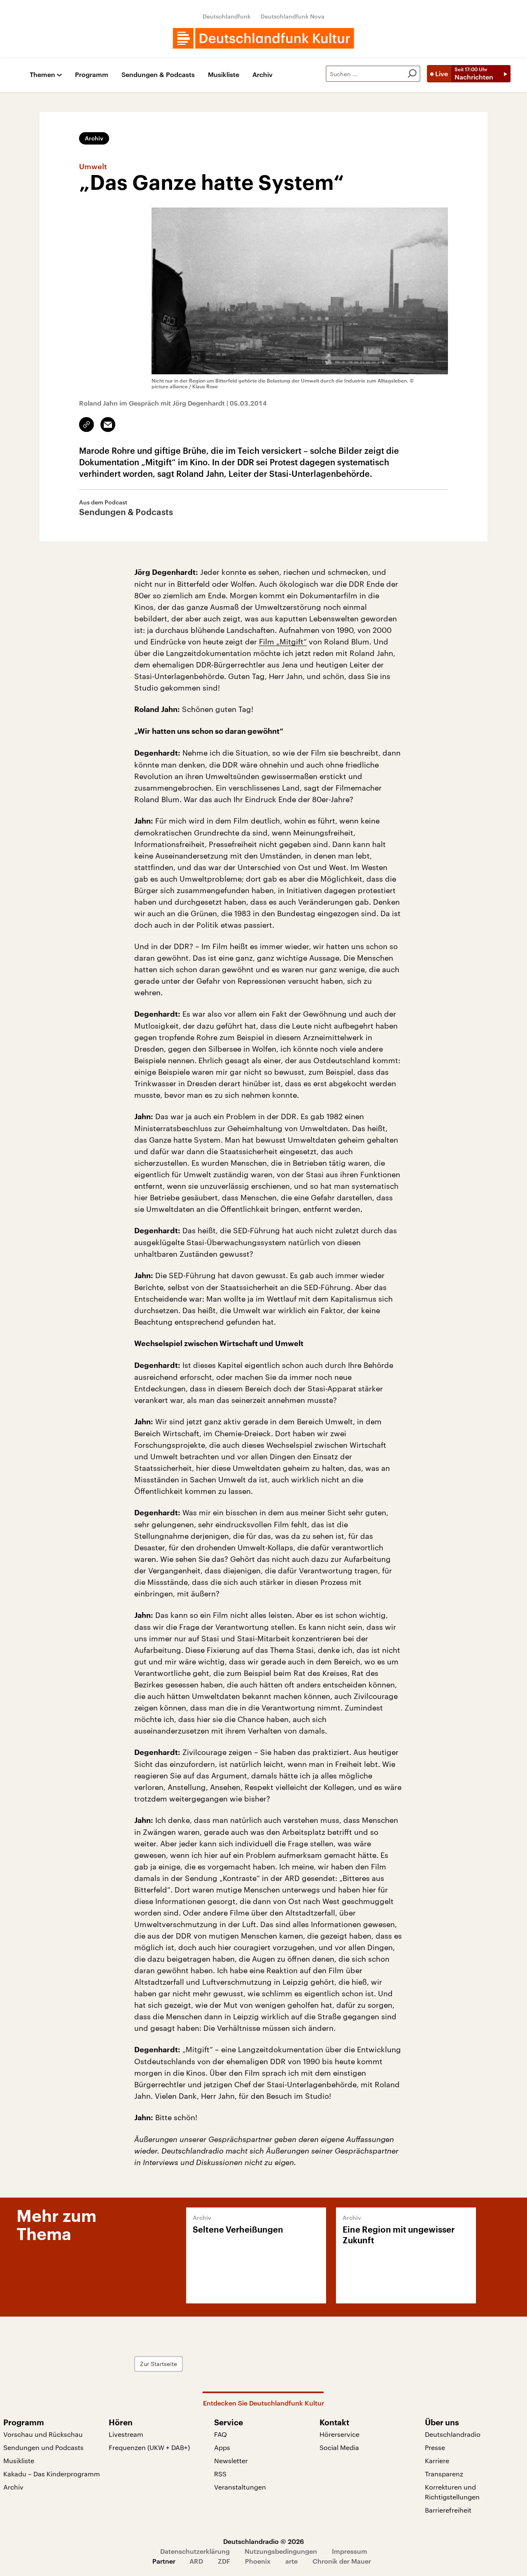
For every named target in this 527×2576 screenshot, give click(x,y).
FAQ (220, 2434)
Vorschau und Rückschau (43, 2434)
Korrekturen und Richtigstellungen (452, 2492)
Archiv (262, 75)
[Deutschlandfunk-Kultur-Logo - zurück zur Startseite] (263, 38)
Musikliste (224, 75)
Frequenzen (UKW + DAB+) (149, 2447)
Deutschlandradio (453, 2434)
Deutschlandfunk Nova (293, 16)
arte (291, 2561)
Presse (435, 2447)
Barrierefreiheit (448, 2510)
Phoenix (258, 2561)
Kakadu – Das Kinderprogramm (52, 2474)
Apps (222, 2447)
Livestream (126, 2434)
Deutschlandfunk (227, 16)
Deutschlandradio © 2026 (263, 2541)
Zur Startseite (159, 2364)
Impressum (350, 2551)
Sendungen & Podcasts (158, 75)
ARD (196, 2561)
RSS (220, 2474)
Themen (42, 75)
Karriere (437, 2460)
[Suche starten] (412, 74)
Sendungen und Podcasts (43, 2447)
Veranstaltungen (240, 2487)
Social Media (339, 2447)
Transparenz (444, 2474)
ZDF (224, 2561)
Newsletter (231, 2460)
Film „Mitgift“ (283, 642)
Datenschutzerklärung (195, 2551)
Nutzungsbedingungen (281, 2551)
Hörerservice (339, 2434)
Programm (92, 75)
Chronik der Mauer (342, 2561)
